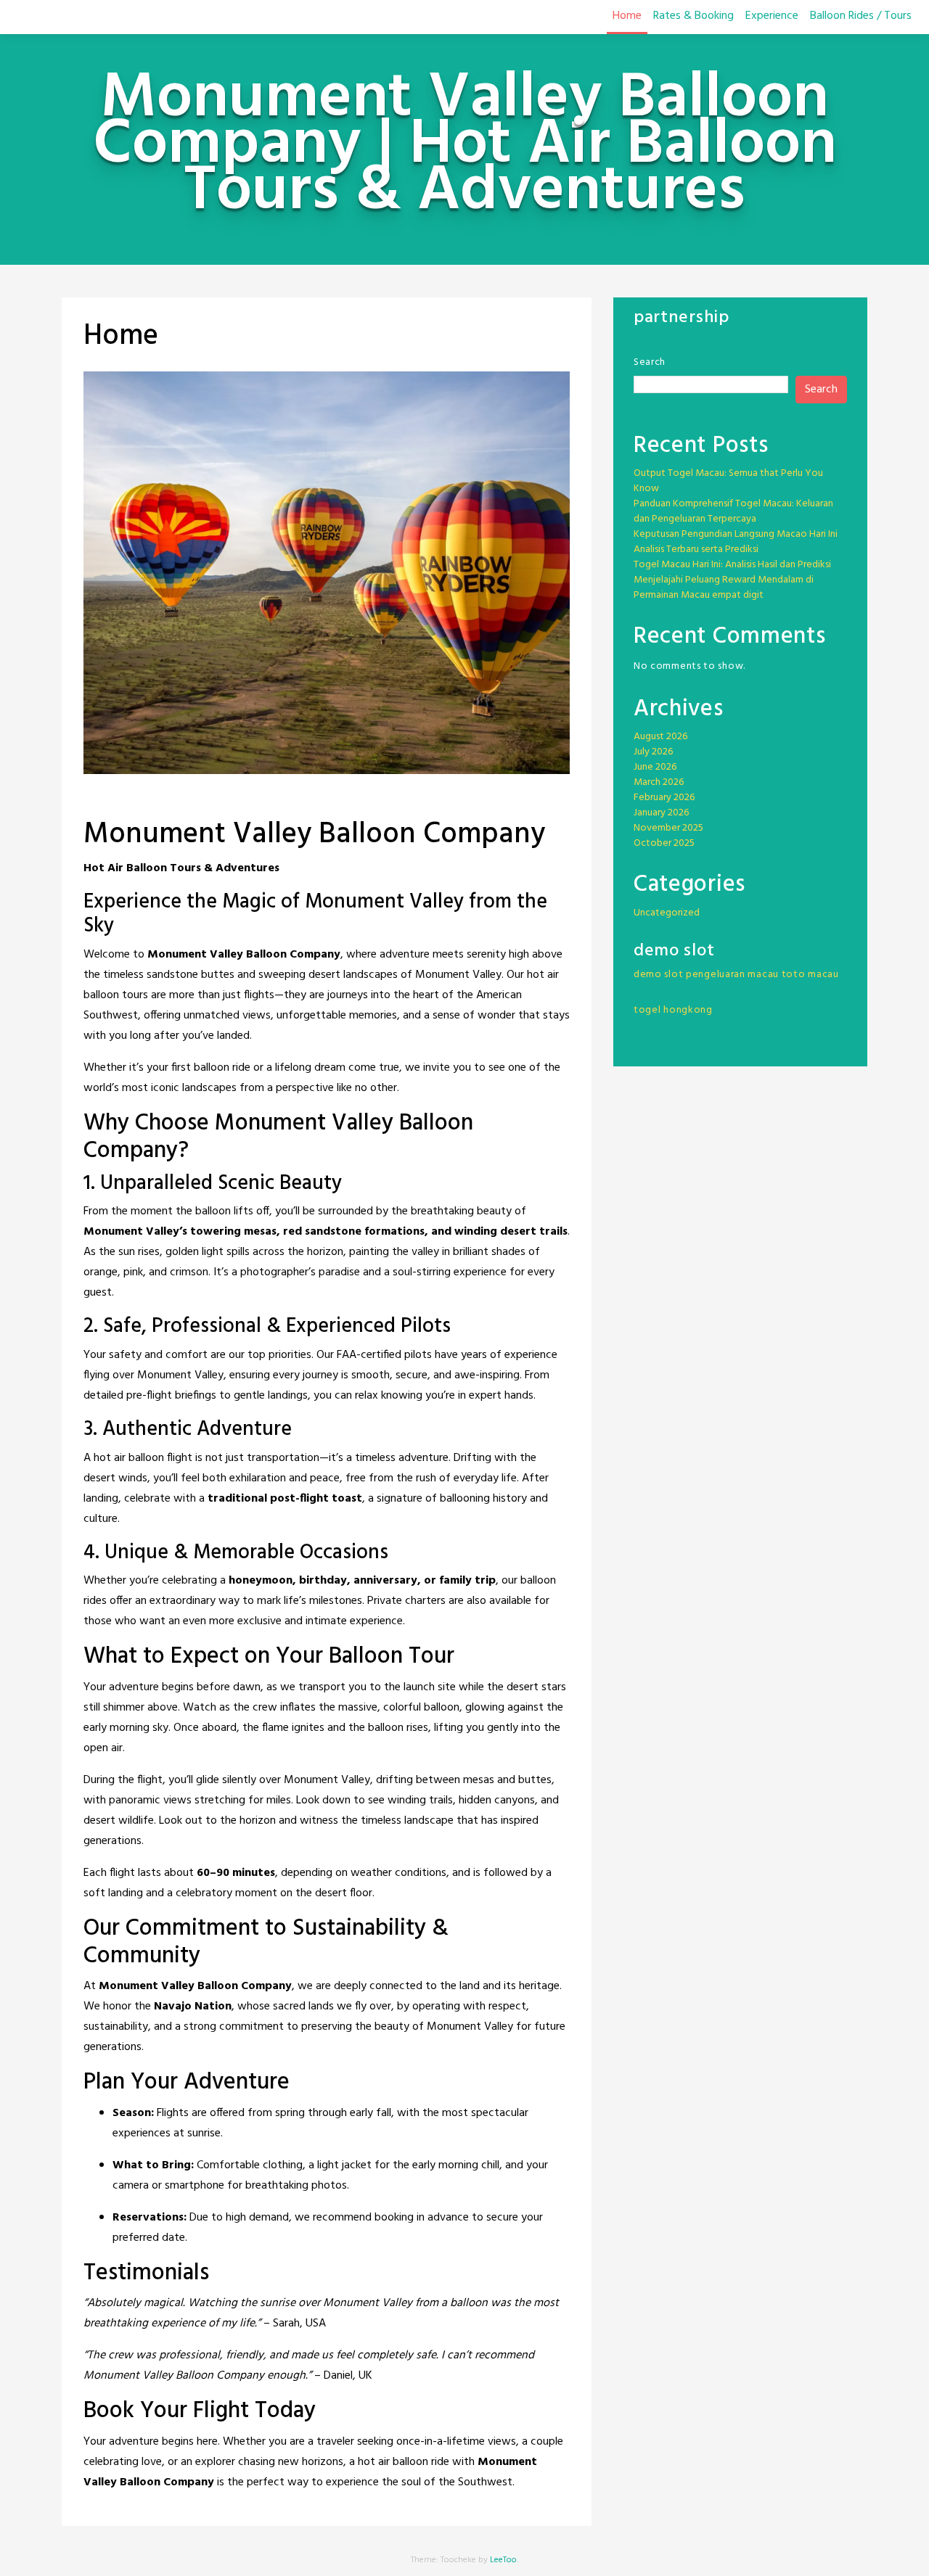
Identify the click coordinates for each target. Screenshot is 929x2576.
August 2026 (660, 737)
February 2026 (664, 798)
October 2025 (664, 843)
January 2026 (661, 813)
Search (650, 362)
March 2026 (659, 782)
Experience (772, 16)
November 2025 (668, 828)
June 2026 (655, 767)
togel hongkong (673, 1010)
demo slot (658, 975)
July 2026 (653, 752)
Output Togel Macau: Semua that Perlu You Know (728, 481)
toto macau (810, 975)
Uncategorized (667, 913)
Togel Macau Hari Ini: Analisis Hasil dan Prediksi (732, 565)
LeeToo (503, 2560)
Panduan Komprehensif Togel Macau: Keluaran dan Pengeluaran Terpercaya (733, 511)
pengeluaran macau (732, 975)
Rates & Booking (693, 16)
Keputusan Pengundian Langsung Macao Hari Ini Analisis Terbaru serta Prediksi (736, 542)
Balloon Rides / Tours (861, 16)
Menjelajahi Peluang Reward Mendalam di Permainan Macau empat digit (724, 588)
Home (627, 16)
